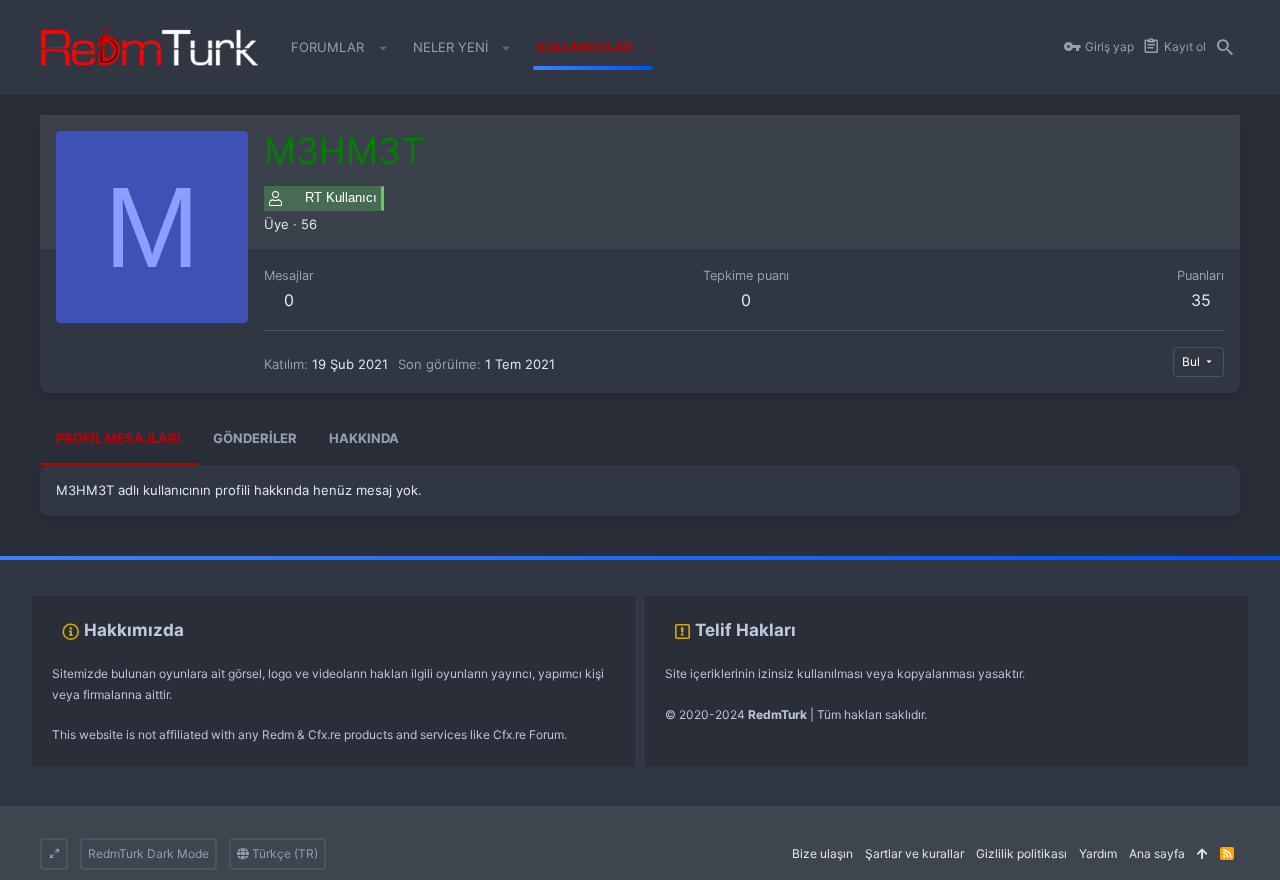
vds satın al (141, 565)
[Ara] (1225, 48)
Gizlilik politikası (1021, 853)
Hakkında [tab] (364, 438)
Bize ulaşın (822, 853)
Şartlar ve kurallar (914, 853)
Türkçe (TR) (283, 853)
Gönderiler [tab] (255, 438)
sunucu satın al (218, 565)
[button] (382, 48)
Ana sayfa (1157, 853)
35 (1201, 300)
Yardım (1098, 853)
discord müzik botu (316, 565)
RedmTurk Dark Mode (148, 853)
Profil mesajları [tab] (118, 438)
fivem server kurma (53, 565)
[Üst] (1202, 854)
